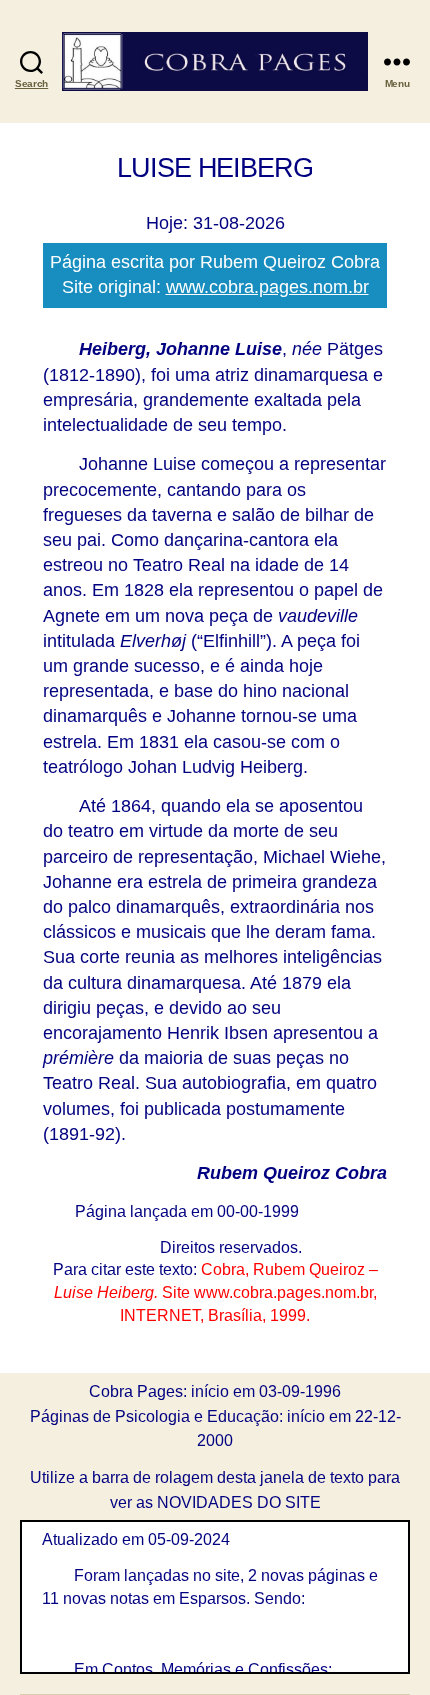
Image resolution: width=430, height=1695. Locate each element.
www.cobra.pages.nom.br (267, 287)
